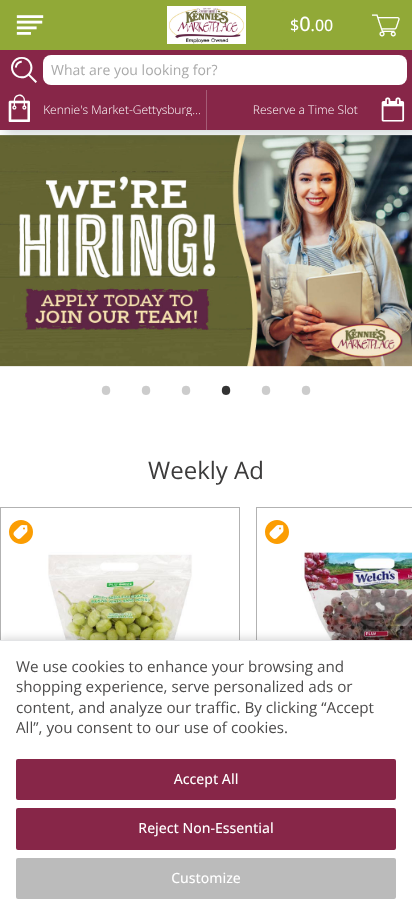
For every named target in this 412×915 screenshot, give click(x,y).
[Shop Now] (30, 25)
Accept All (206, 779)
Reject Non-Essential (205, 828)
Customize (206, 878)
